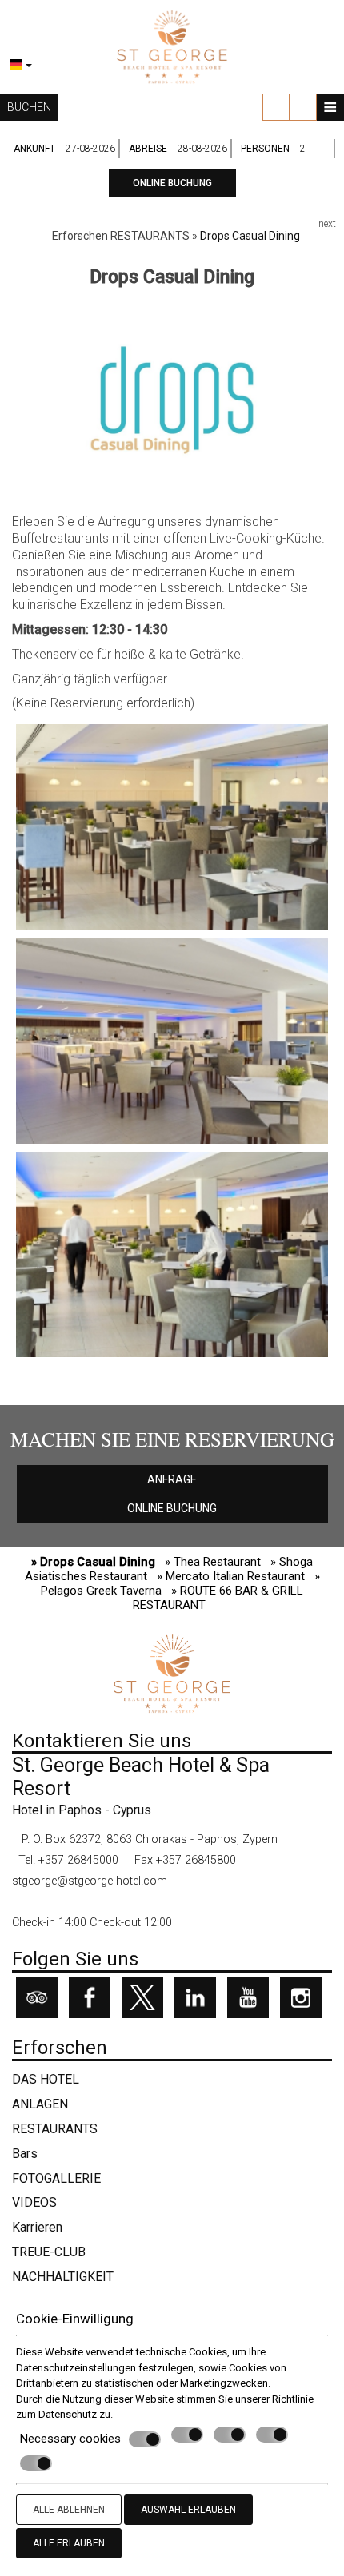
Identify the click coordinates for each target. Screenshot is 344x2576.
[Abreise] (204, 149)
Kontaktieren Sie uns (102, 1741)
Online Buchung (172, 183)
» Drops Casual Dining (93, 1562)
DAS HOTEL (46, 2079)
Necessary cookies (70, 2439)
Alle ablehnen (69, 2510)
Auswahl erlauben (188, 2510)
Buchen (29, 107)
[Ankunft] (92, 149)
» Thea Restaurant (213, 1562)
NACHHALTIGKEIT (63, 2277)
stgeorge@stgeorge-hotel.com (90, 1881)
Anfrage (172, 1479)
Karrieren (37, 2227)
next (327, 224)
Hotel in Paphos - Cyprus (82, 1810)
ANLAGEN (40, 2104)
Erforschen (80, 236)
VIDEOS (34, 2202)
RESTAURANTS (150, 236)
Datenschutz (68, 2414)
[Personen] (316, 149)
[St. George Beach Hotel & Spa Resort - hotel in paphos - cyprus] (172, 46)
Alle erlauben (69, 2543)
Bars (25, 2154)
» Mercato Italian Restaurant (231, 1576)
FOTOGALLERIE (56, 2178)
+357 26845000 (78, 1860)
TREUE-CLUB (49, 2252)
